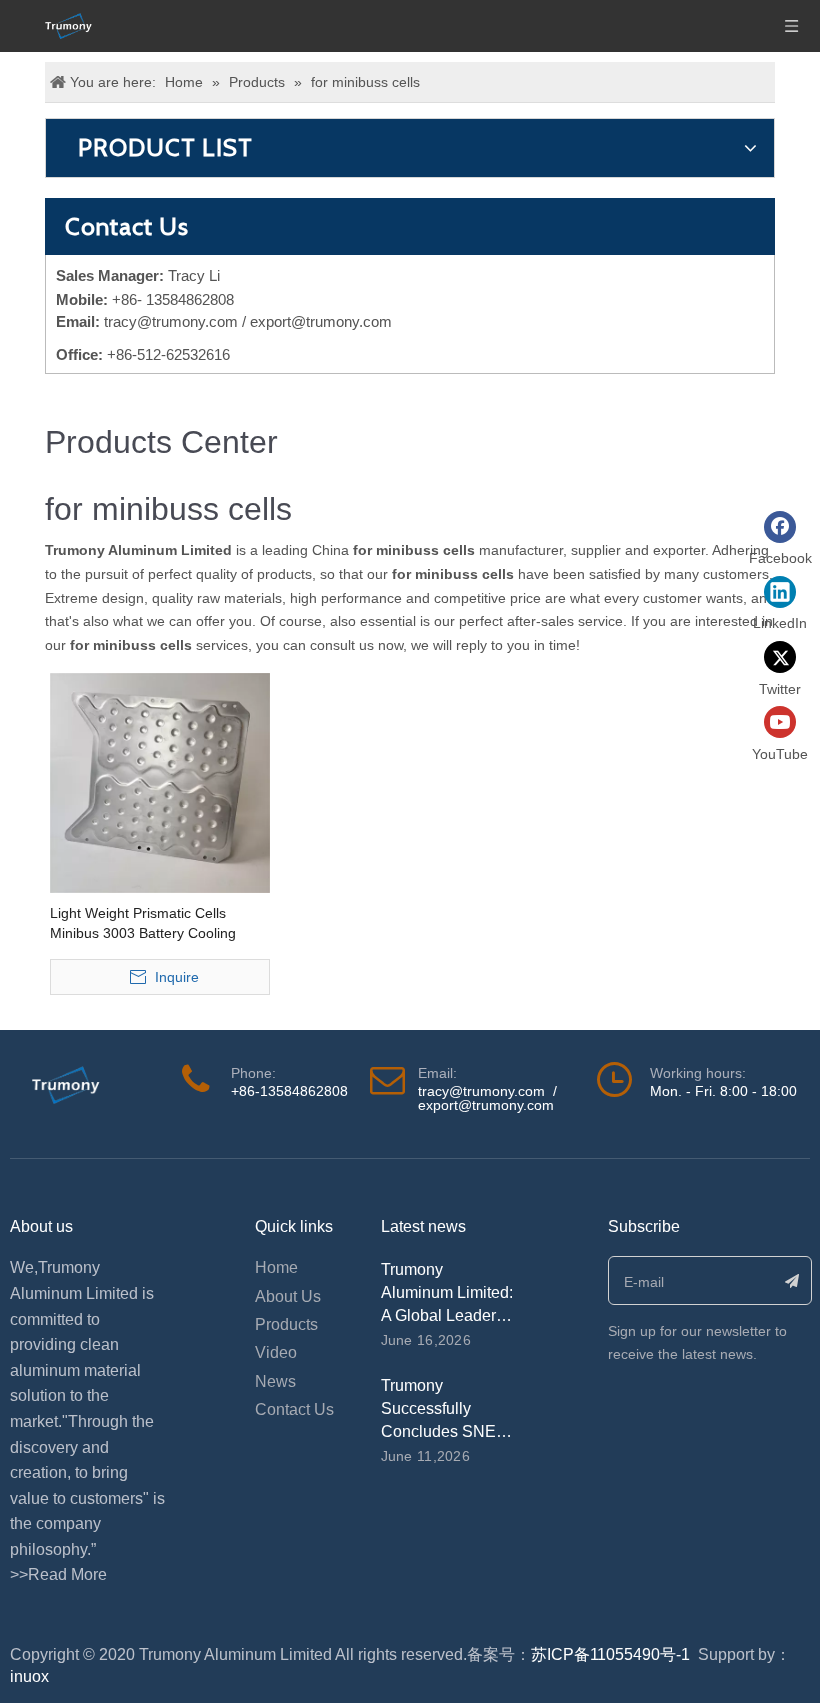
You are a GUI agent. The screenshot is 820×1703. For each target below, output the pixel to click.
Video (276, 1352)
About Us (288, 1296)
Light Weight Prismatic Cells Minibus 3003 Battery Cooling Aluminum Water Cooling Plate (146, 924)
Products (286, 1324)
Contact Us (294, 1409)
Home (276, 1267)
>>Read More (58, 1574)
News (275, 1381)
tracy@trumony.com (171, 321)
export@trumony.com (486, 1105)
